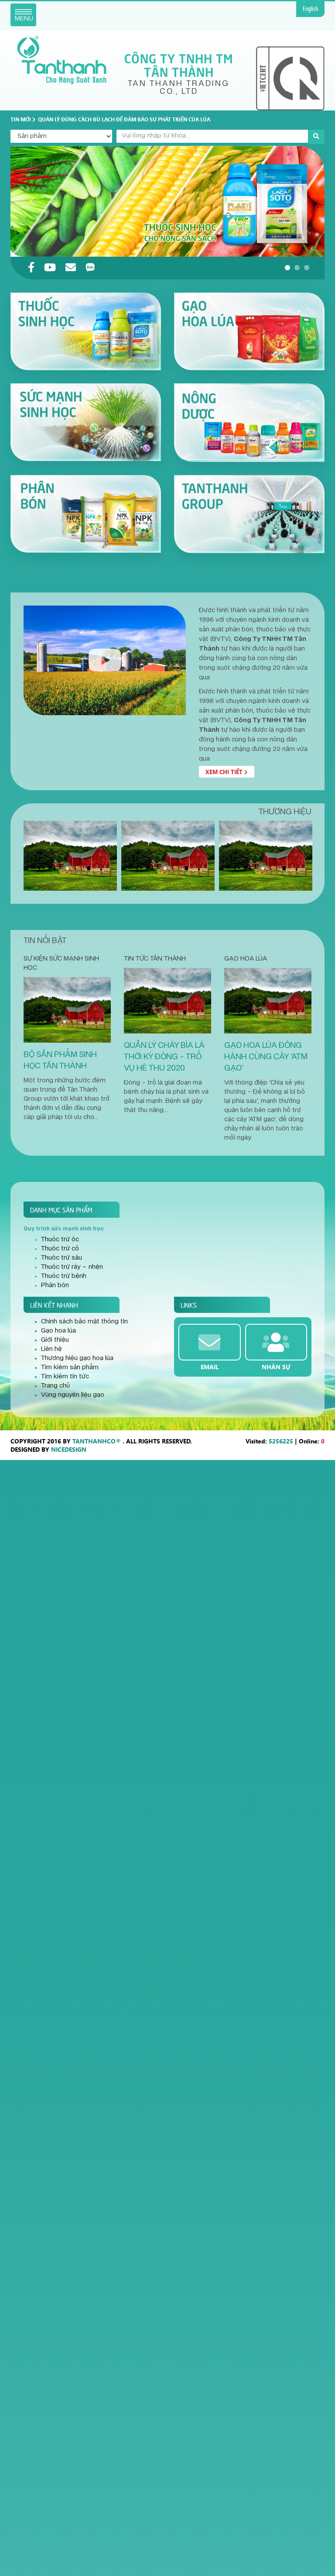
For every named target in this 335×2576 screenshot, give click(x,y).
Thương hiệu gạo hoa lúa (77, 1358)
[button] (287, 268)
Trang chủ (55, 1386)
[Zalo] (90, 268)
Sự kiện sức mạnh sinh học (61, 963)
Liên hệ (51, 1349)
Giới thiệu (55, 1340)
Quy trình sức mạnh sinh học (64, 1229)
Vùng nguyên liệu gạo (73, 1395)
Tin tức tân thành (155, 959)
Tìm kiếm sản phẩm (70, 1367)
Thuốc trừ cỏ (60, 1249)
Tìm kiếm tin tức (65, 1377)
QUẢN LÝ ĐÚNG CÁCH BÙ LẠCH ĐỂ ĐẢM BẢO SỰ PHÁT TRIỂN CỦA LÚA (124, 119)
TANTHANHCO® (97, 1441)
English (310, 9)
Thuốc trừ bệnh (64, 1276)
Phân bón (55, 1285)
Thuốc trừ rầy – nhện (72, 1267)
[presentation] (32, 201)
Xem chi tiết (225, 772)
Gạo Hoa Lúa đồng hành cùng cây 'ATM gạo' (266, 1057)
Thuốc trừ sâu (62, 1258)
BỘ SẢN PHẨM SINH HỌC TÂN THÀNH (60, 1060)
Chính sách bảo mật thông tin (84, 1322)
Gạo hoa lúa (246, 959)
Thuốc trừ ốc (60, 1240)
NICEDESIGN (69, 1449)
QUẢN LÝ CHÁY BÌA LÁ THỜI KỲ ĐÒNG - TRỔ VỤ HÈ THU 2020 (164, 1057)
